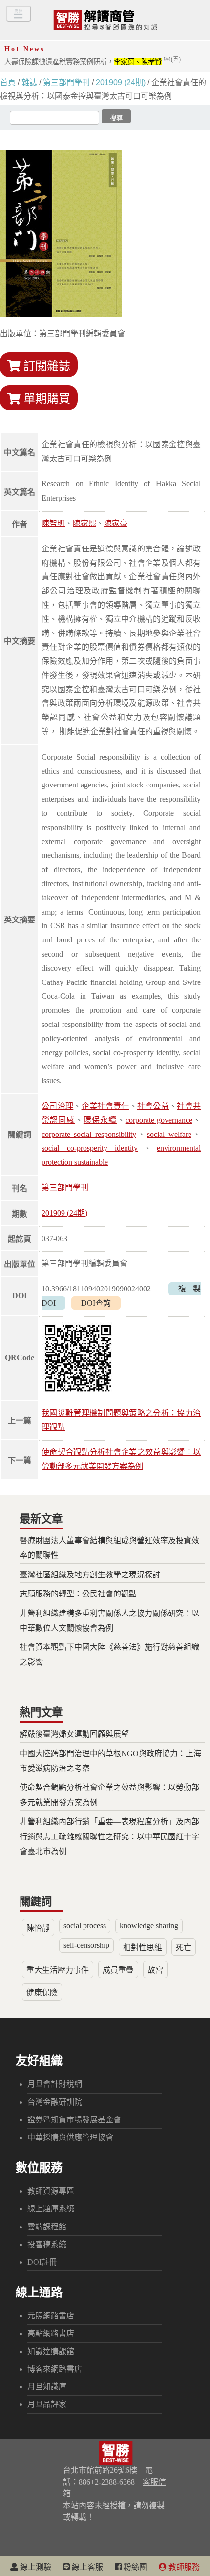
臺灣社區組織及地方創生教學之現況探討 (90, 1575)
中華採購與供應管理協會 (70, 2137)
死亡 (184, 1948)
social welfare (169, 1134)
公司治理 (57, 1106)
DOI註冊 (42, 2262)
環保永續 (100, 1120)
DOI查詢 (96, 1303)
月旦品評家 (47, 2404)
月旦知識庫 (47, 2387)
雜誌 (29, 82)
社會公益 (153, 1106)
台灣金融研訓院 (55, 2102)
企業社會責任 (105, 1106)
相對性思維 (143, 1948)
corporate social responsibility (89, 1134)
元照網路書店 (51, 2316)
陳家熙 (84, 523)
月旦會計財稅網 (55, 2084)
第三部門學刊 (66, 82)
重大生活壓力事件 (58, 1970)
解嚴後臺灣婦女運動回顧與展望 (74, 1734)
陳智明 (53, 523)
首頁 (8, 82)
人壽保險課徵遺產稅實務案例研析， (93, 62)
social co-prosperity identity (90, 1148)
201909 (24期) (121, 82)
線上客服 (86, 2567)
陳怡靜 (38, 1928)
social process (85, 1926)
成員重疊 (118, 1970)
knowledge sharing (149, 1926)
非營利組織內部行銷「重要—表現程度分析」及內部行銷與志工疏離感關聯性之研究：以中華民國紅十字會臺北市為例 (109, 1836)
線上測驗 (35, 2567)
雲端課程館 (47, 2227)
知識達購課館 (51, 2351)
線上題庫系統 (51, 2209)
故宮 (155, 1970)
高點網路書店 (51, 2333)
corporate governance (159, 1120)
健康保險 (42, 1993)
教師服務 (183, 2567)
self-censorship (86, 1945)
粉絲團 (134, 2567)
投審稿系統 (47, 2244)
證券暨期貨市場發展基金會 (74, 2120)
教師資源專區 (51, 2191)
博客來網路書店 (55, 2369)
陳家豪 (116, 523)
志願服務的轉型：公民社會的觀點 (78, 1594)
